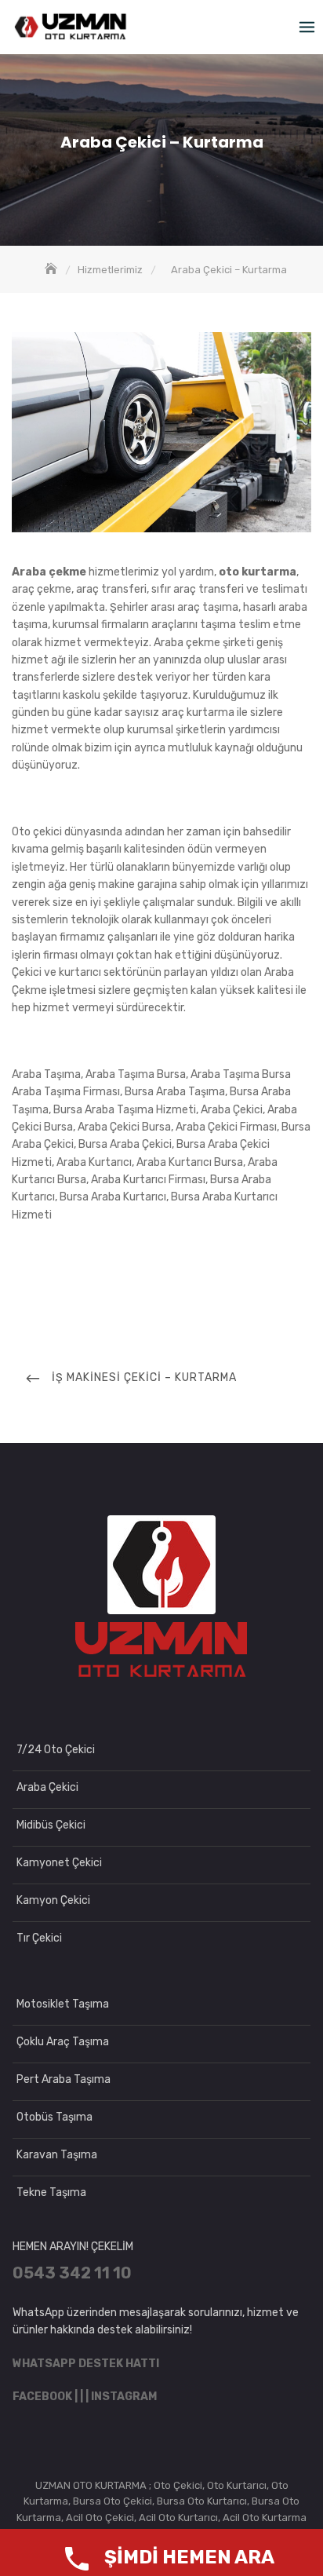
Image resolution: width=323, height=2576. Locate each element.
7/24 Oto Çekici (56, 1750)
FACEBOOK (42, 2397)
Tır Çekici (39, 1938)
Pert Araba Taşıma (64, 2079)
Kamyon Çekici (53, 1900)
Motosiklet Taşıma (63, 2004)
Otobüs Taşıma (54, 2117)
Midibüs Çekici (51, 1825)
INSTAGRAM (124, 2397)
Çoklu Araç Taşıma (63, 2042)
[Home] (53, 270)
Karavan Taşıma (57, 2155)
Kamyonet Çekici (59, 1863)
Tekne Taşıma (51, 2192)
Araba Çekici (47, 1787)
